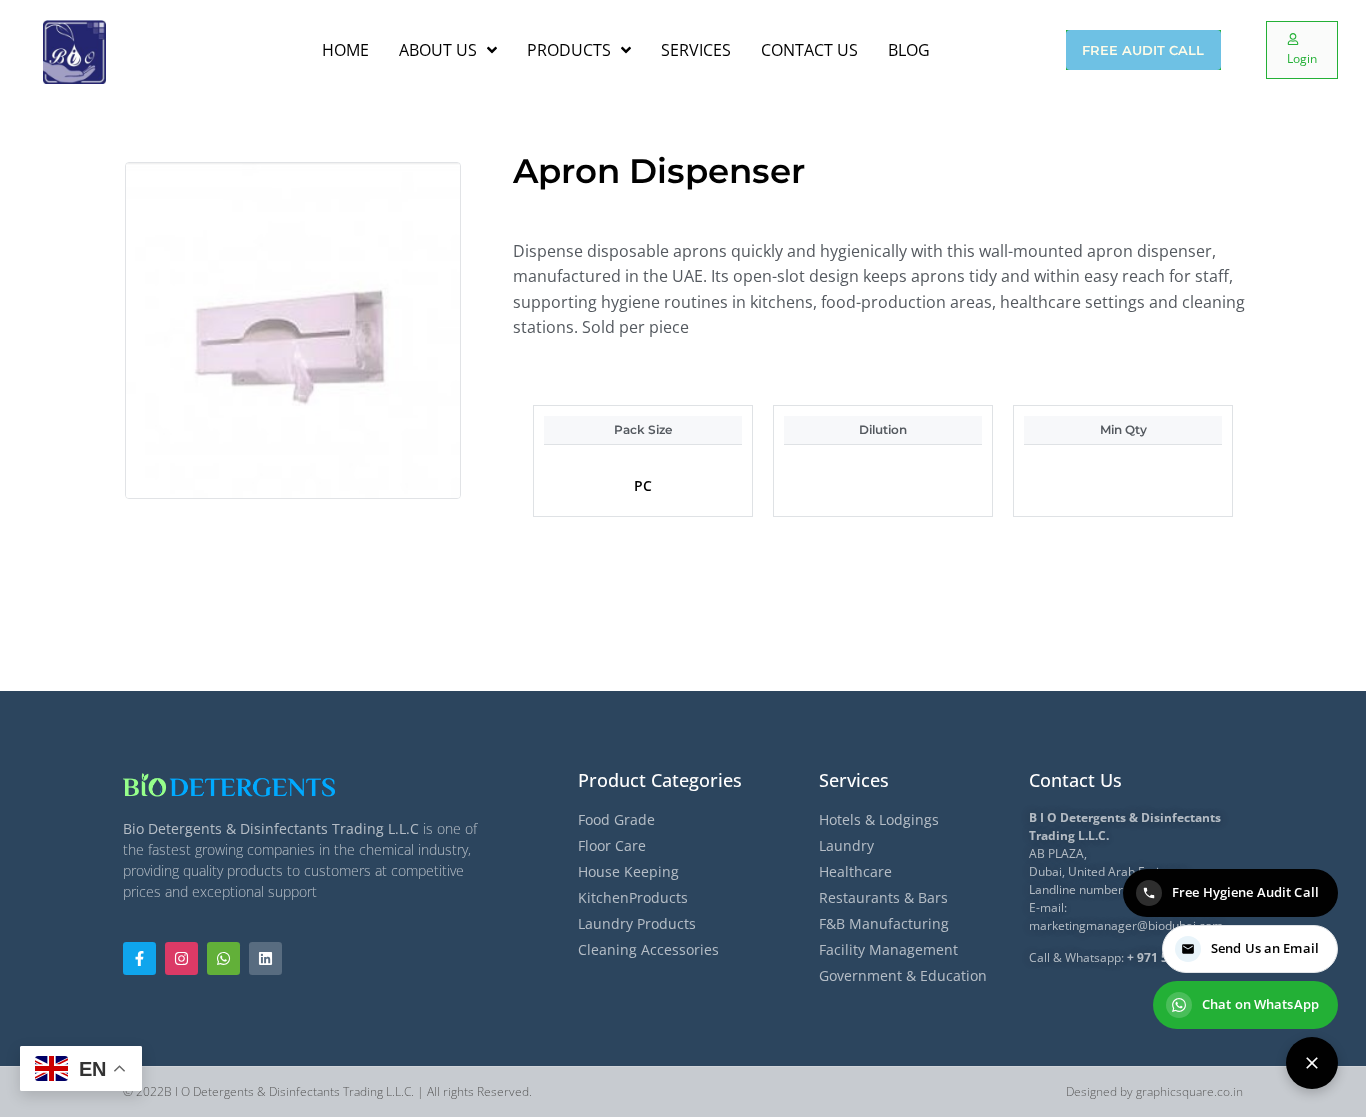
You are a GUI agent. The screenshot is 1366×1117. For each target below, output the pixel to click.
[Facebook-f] (139, 958)
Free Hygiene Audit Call (1245, 892)
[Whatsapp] (223, 958)
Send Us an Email (1265, 948)
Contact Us (1075, 780)
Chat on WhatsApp (1260, 1004)
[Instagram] (181, 958)
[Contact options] (1312, 1063)
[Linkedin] (265, 958)
